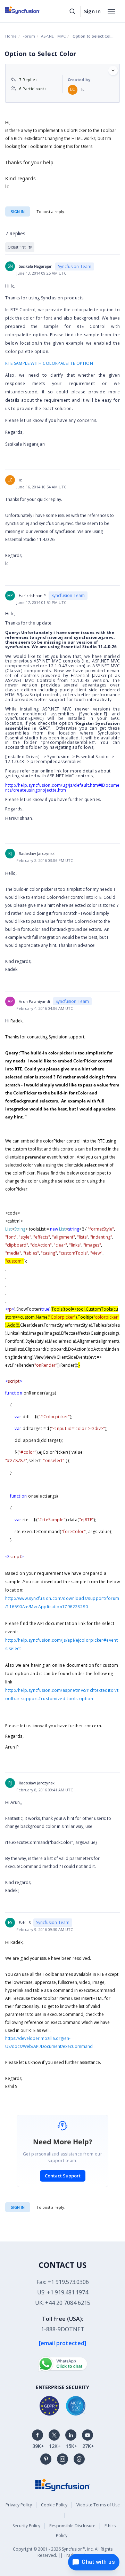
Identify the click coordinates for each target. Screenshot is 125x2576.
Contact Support (63, 2176)
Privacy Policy (19, 2505)
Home (11, 36)
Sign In (92, 11)
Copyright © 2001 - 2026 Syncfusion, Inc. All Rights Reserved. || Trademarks (63, 2552)
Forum (29, 36)
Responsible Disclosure (72, 2526)
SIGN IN (18, 2207)
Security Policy (26, 2526)
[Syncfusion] (62, 2484)
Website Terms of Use (98, 2505)
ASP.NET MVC (53, 36)
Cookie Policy (54, 2505)
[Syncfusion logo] (30, 10)
